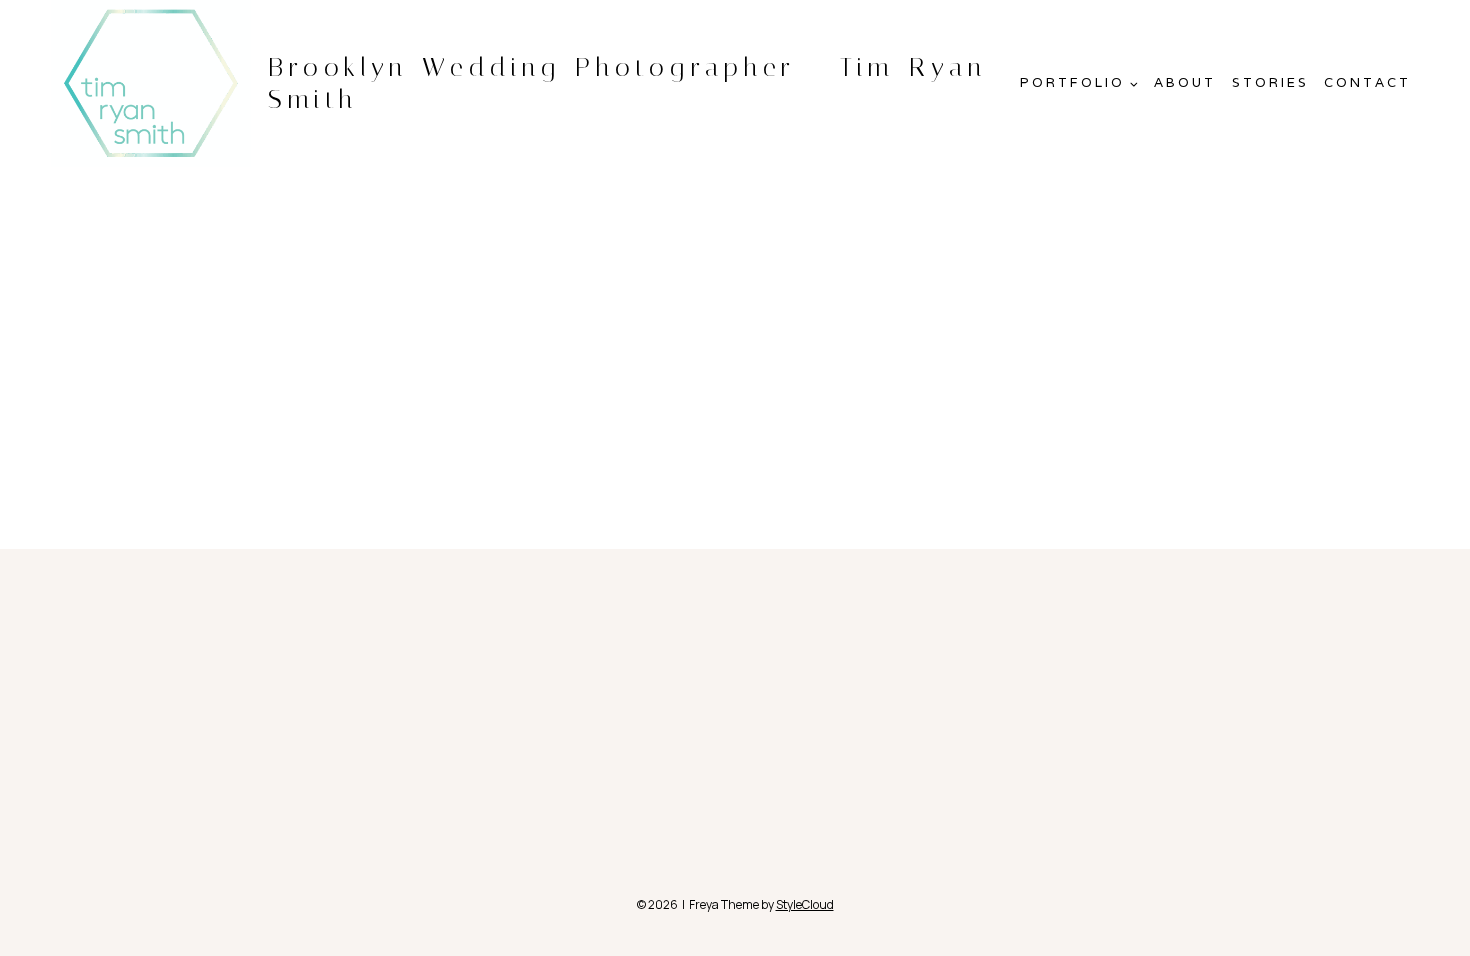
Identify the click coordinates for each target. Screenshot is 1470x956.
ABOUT (1185, 82)
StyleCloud (805, 904)
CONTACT (1367, 82)
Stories (1270, 82)
